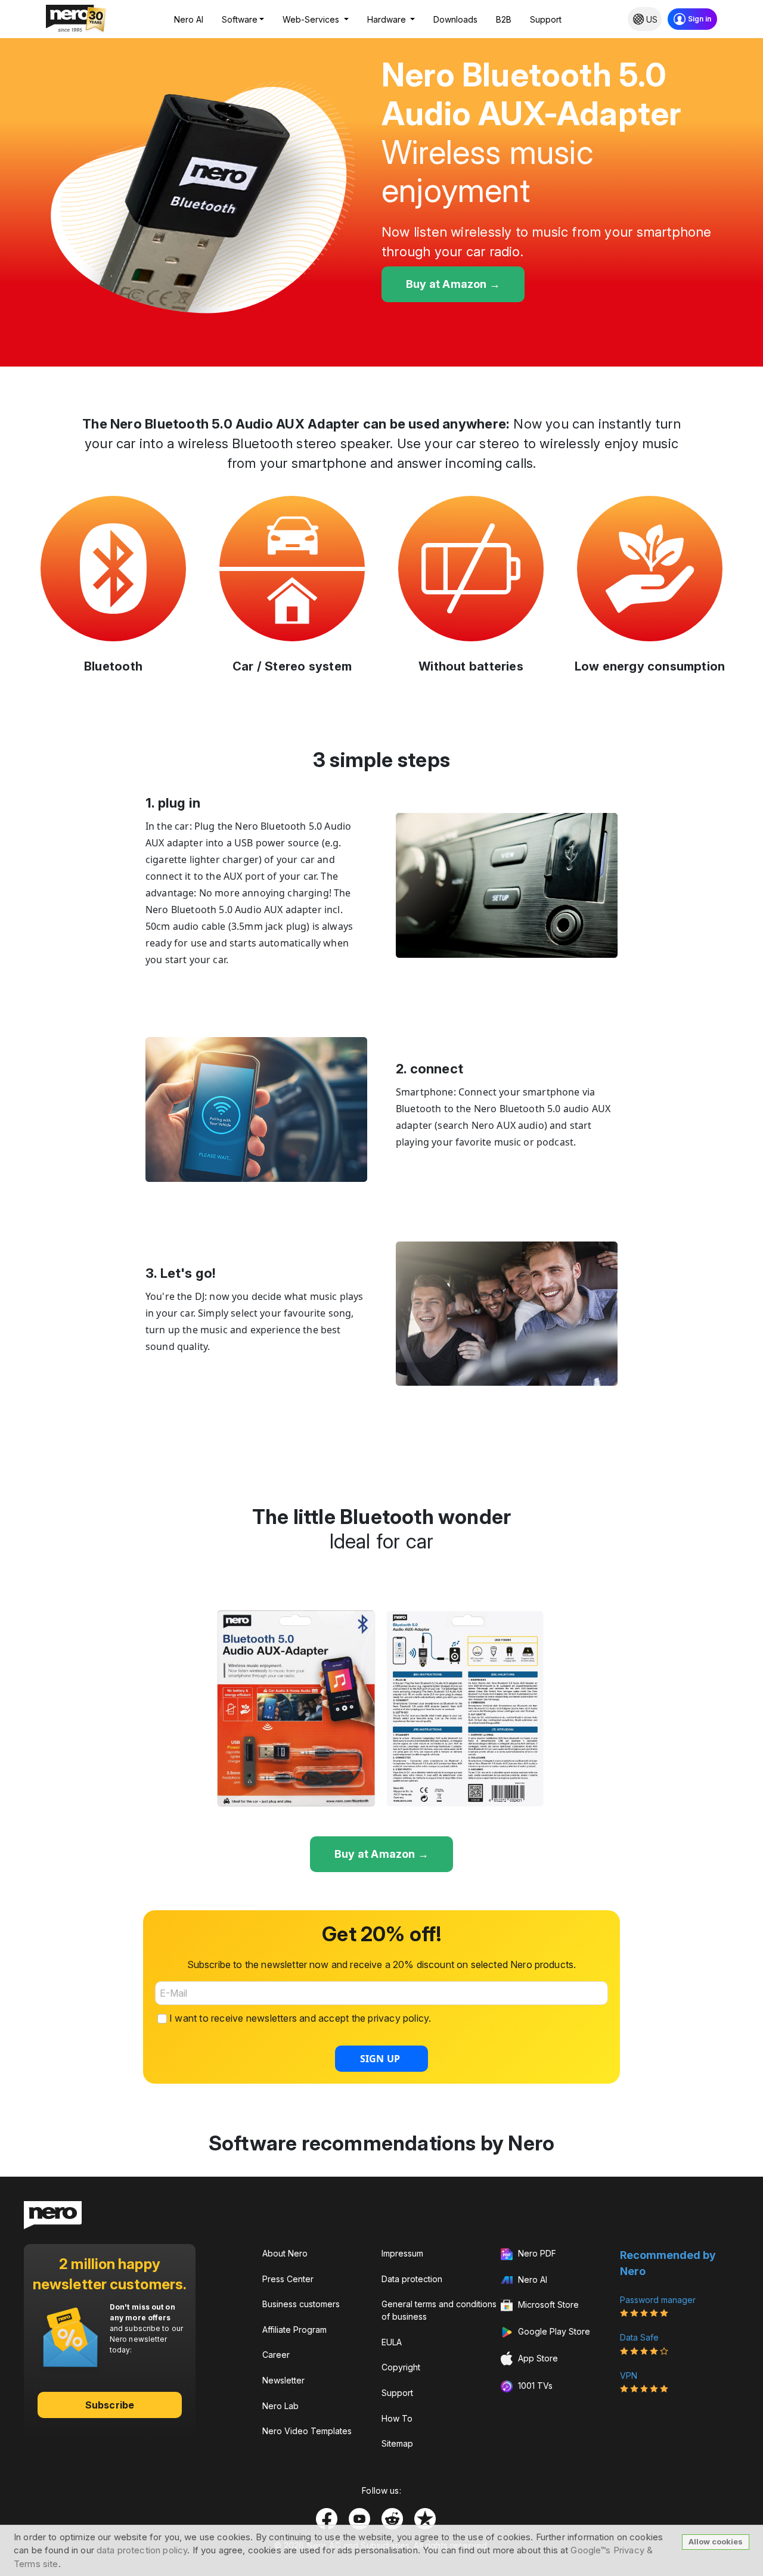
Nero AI (189, 19)
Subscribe (110, 2405)
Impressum (402, 2253)
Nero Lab (280, 2406)
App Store (537, 2358)
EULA (392, 2342)
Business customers (301, 2304)
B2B (504, 19)
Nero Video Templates (307, 2431)
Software (240, 19)
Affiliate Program (294, 2330)
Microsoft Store (547, 2305)
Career (276, 2355)
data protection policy (142, 2550)
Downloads (455, 19)
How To (397, 2418)
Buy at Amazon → (453, 284)
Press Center (288, 2279)
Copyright (401, 2367)
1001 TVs (534, 2386)
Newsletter (283, 2380)
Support (546, 19)
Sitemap (397, 2443)
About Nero (285, 2253)
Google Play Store (553, 2331)
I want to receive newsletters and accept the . (300, 2018)
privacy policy (398, 2018)
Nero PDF (536, 2253)
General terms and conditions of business (439, 2310)
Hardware (388, 19)
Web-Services (312, 19)
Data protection (412, 2279)
